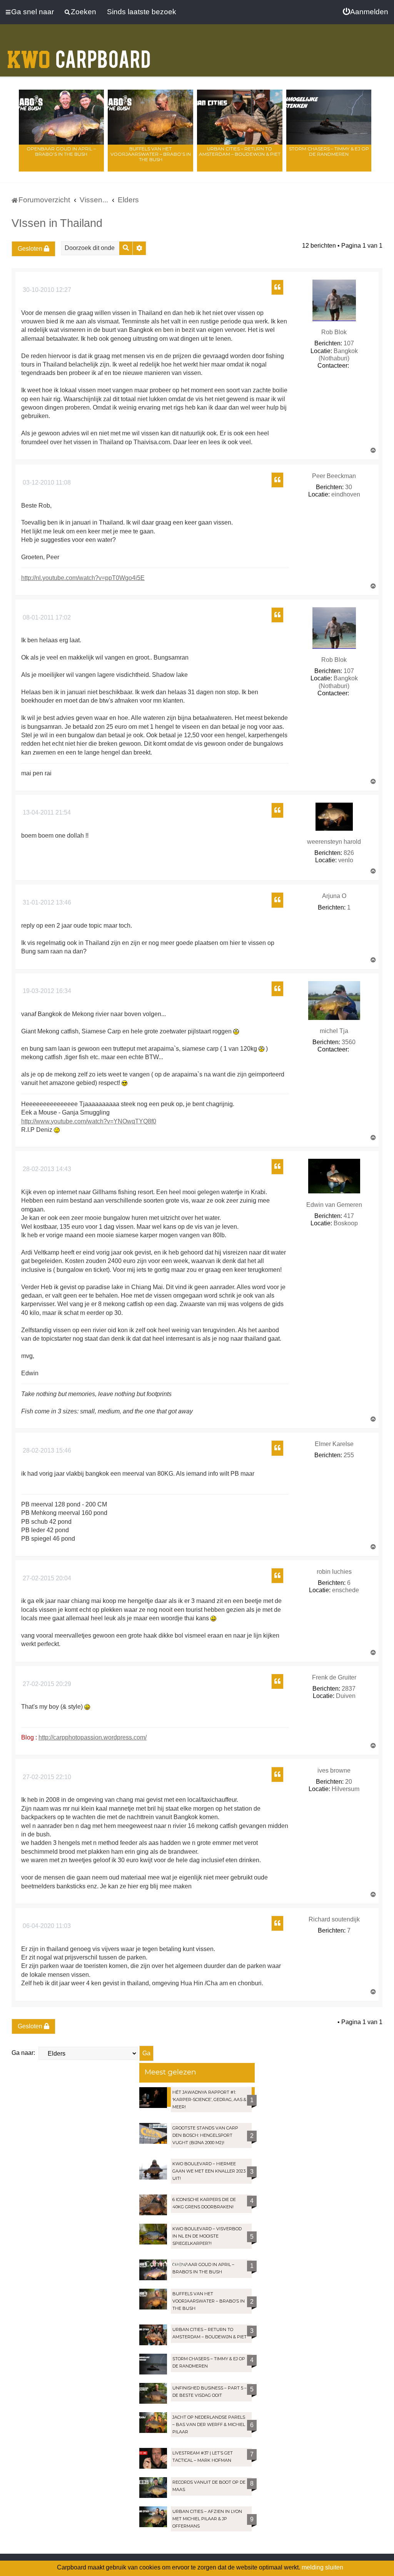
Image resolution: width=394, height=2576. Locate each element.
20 (349, 1782)
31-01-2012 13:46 (46, 902)
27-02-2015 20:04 (46, 1578)
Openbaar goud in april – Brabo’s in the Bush (61, 151)
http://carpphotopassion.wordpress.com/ (93, 1737)
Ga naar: (23, 2053)
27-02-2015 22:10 (46, 1777)
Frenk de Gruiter (334, 1677)
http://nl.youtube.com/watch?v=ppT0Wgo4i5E (83, 578)
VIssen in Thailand (57, 223)
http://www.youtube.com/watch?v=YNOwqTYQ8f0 (89, 1121)
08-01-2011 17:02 (46, 617)
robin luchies (334, 1572)
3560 (349, 1042)
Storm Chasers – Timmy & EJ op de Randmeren (329, 151)
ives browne (334, 1770)
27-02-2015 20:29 (46, 1684)
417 (349, 1216)
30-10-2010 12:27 (46, 290)
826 (349, 853)
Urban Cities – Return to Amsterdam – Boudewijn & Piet (240, 151)
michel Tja (334, 1031)
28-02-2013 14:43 (46, 1169)
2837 (349, 1689)
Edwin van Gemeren (334, 1205)
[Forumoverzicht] (79, 55)
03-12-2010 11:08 (46, 482)
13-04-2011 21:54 (46, 812)
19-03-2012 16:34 (46, 991)
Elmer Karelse (334, 1444)
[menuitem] (366, 12)
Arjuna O (334, 896)
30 (349, 487)
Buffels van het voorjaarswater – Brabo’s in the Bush (151, 154)
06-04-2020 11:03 (46, 1926)
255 (349, 1455)
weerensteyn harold (334, 842)
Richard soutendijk (334, 1919)
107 (349, 343)
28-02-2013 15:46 (46, 1450)
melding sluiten (322, 2567)
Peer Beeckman (334, 476)
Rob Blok (334, 332)
